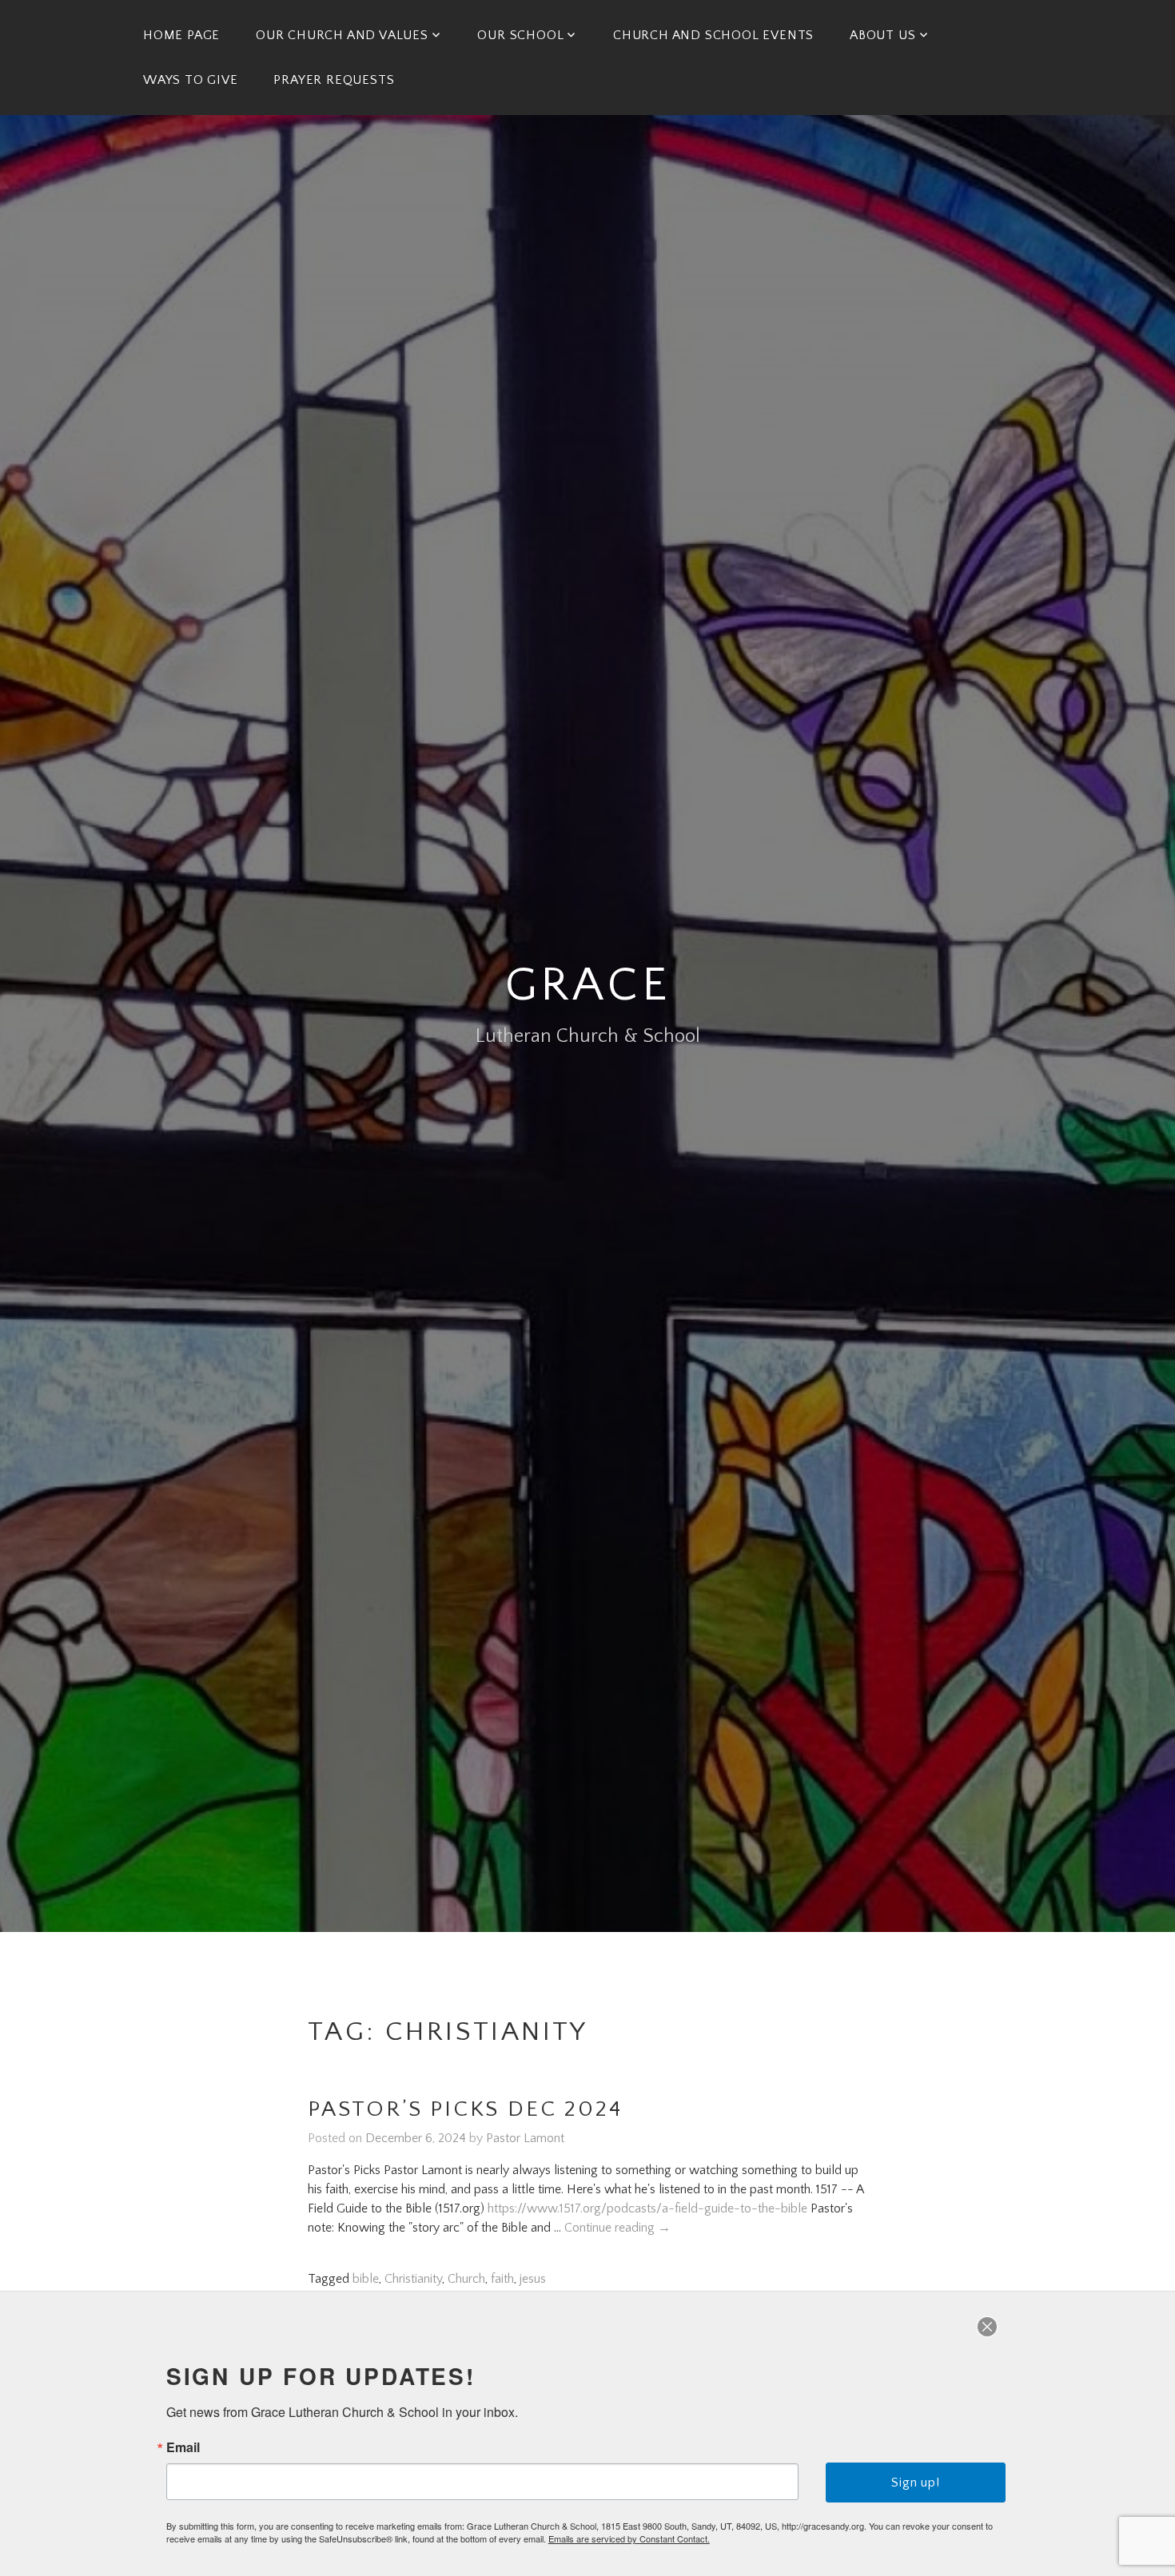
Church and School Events (713, 35)
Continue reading (617, 2228)
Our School (520, 35)
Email (183, 2447)
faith (502, 2279)
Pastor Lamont (525, 2138)
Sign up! (915, 2483)
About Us (882, 35)
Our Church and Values (342, 35)
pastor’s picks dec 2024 (465, 2109)
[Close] (987, 2327)
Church (466, 2279)
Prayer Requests (334, 80)
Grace (588, 986)
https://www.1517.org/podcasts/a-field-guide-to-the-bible (647, 2208)
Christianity (413, 2279)
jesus (533, 2279)
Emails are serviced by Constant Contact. (629, 2538)
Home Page (181, 35)
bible (366, 2279)
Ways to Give (191, 80)
